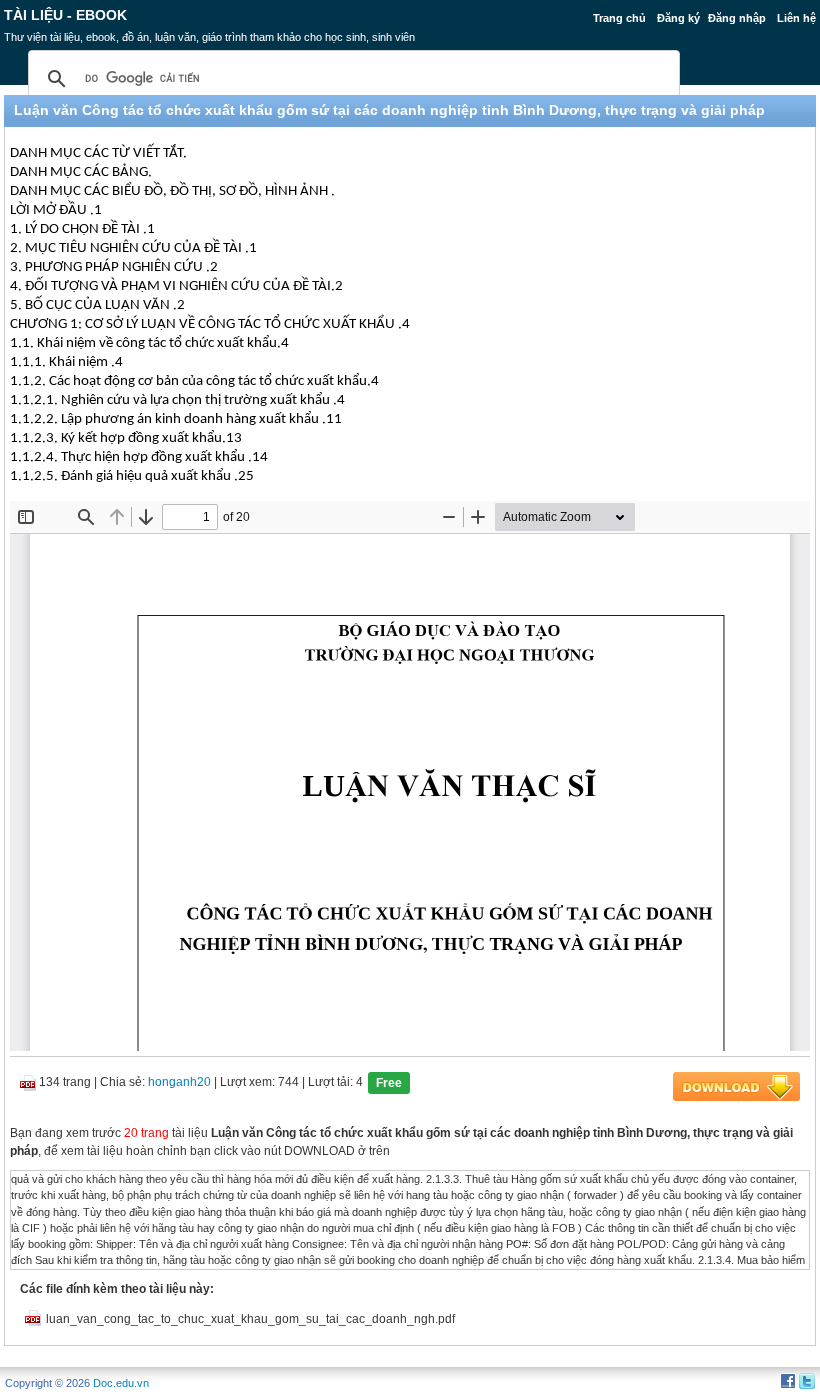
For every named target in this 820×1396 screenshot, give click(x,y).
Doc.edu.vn (121, 1383)
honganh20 (179, 1082)
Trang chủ (619, 18)
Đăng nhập (737, 18)
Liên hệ (796, 18)
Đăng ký (678, 18)
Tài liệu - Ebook (65, 15)
